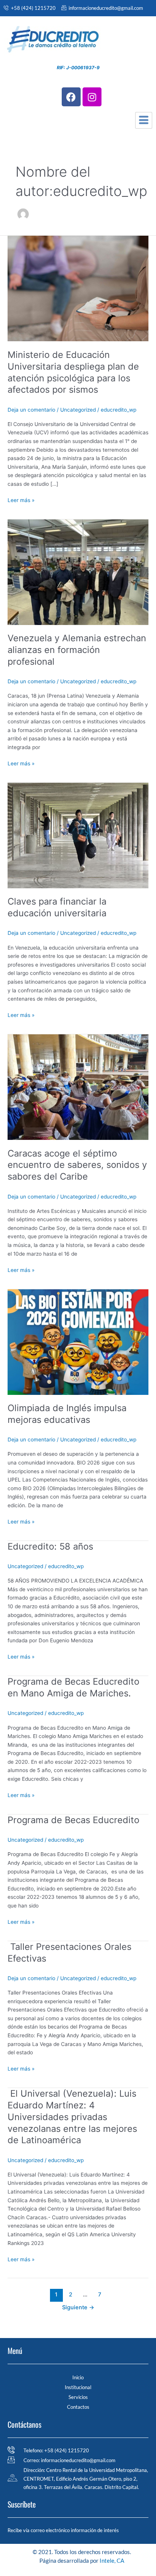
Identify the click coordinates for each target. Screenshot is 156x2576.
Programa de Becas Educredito (73, 1820)
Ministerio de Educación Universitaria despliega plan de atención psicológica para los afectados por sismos (73, 372)
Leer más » (21, 500)
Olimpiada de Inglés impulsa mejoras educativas (67, 1414)
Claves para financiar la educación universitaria (57, 907)
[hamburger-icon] (144, 120)
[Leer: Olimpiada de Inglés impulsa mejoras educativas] (78, 1342)
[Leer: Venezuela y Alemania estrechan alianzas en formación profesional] (78, 572)
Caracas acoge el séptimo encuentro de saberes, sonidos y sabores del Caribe (77, 1165)
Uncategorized (78, 410)
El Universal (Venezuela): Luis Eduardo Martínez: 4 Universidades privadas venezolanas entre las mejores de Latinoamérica (72, 2117)
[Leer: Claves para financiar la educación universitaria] (78, 835)
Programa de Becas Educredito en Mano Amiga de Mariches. (73, 1687)
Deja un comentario (31, 410)
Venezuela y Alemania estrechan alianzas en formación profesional (77, 650)
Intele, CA (112, 2560)
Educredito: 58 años (50, 1546)
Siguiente (78, 2307)
